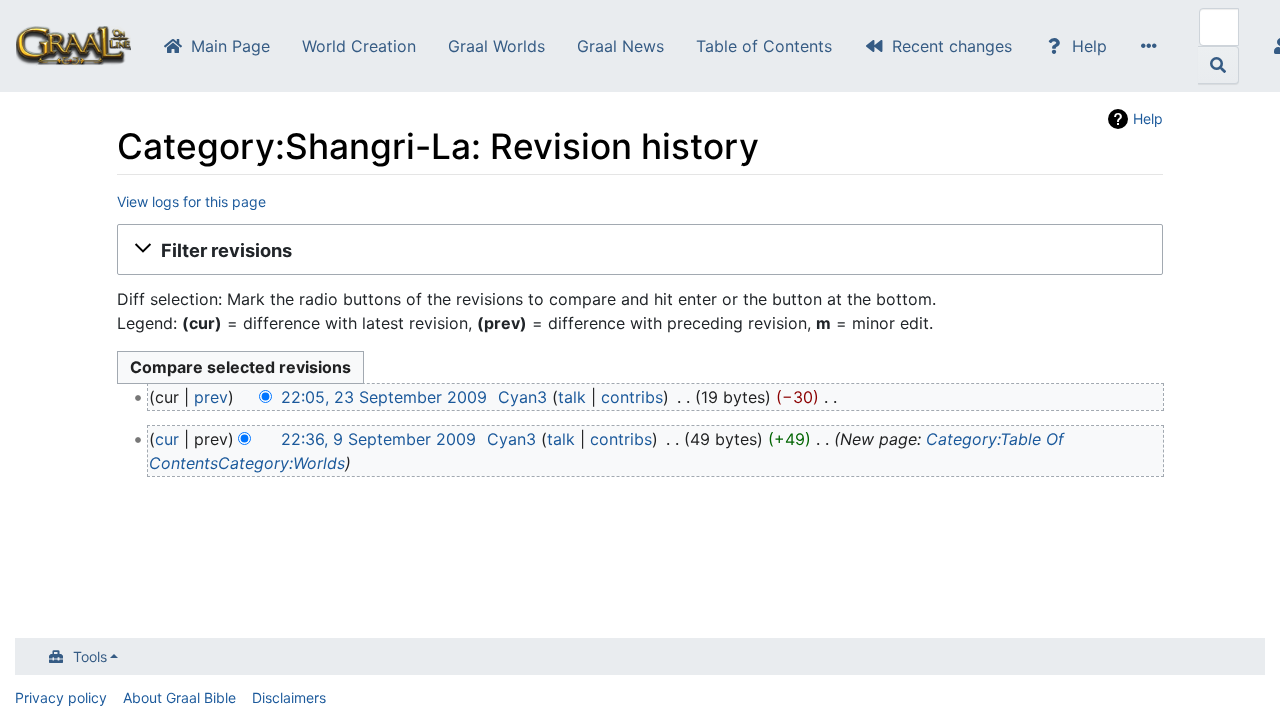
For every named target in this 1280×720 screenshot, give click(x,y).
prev (211, 397)
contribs (632, 397)
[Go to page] (1218, 65)
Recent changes (952, 46)
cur (167, 439)
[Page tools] (1153, 46)
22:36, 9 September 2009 (378, 439)
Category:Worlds (281, 463)
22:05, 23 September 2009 (384, 397)
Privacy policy (61, 697)
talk (572, 397)
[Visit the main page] (73, 48)
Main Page (230, 46)
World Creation (359, 46)
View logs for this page (191, 201)
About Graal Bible (179, 697)
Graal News (620, 46)
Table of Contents (764, 46)
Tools (90, 656)
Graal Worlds (496, 46)
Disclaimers (289, 697)
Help (1089, 46)
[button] (640, 250)
